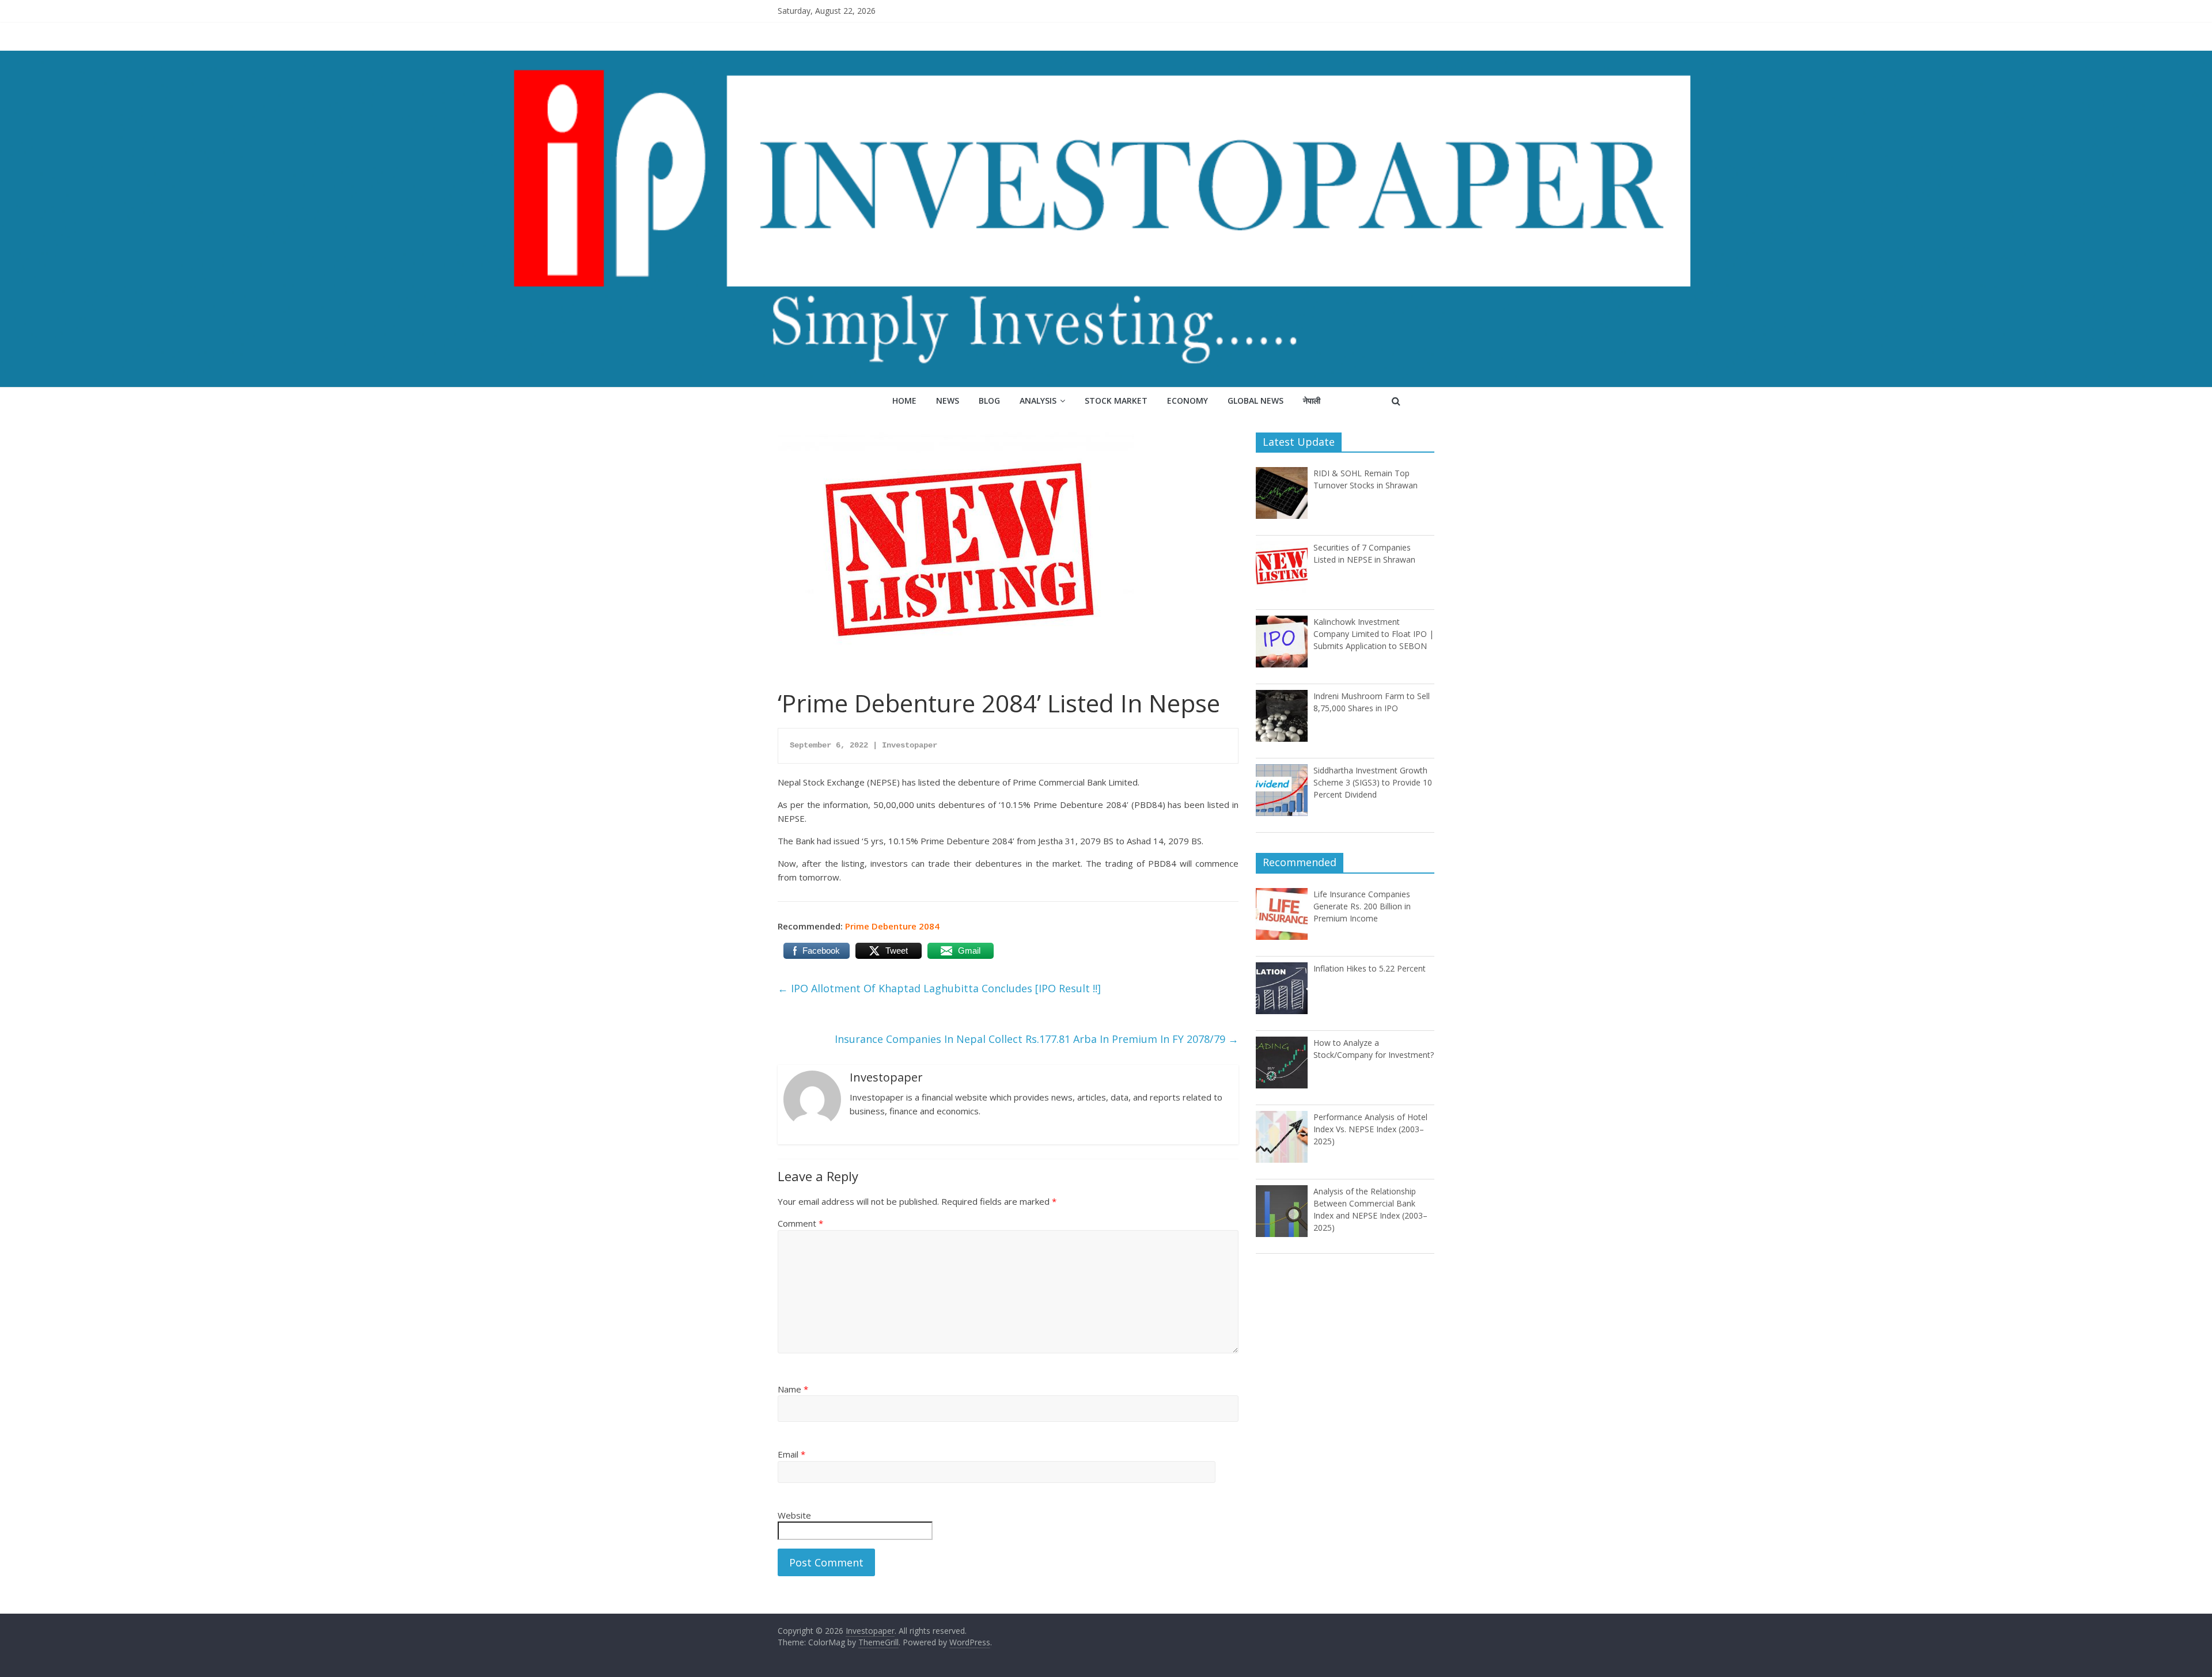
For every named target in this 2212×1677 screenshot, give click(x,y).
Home (904, 401)
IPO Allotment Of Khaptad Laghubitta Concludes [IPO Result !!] (939, 988)
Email (791, 1454)
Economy (1188, 401)
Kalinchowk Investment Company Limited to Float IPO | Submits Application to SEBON (1374, 634)
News (948, 401)
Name (793, 1389)
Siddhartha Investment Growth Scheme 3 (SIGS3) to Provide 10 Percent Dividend (1373, 782)
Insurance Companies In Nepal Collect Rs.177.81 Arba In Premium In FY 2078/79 (1037, 1039)
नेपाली (1312, 401)
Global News (1255, 401)
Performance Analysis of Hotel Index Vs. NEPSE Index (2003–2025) (1370, 1129)
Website (794, 1515)
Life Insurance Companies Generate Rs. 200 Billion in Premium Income (1362, 906)
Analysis (1038, 401)
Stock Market (1116, 401)
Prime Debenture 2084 (892, 926)
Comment (800, 1223)
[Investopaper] (1106, 58)
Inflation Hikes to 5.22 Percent (1370, 968)
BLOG (989, 401)
